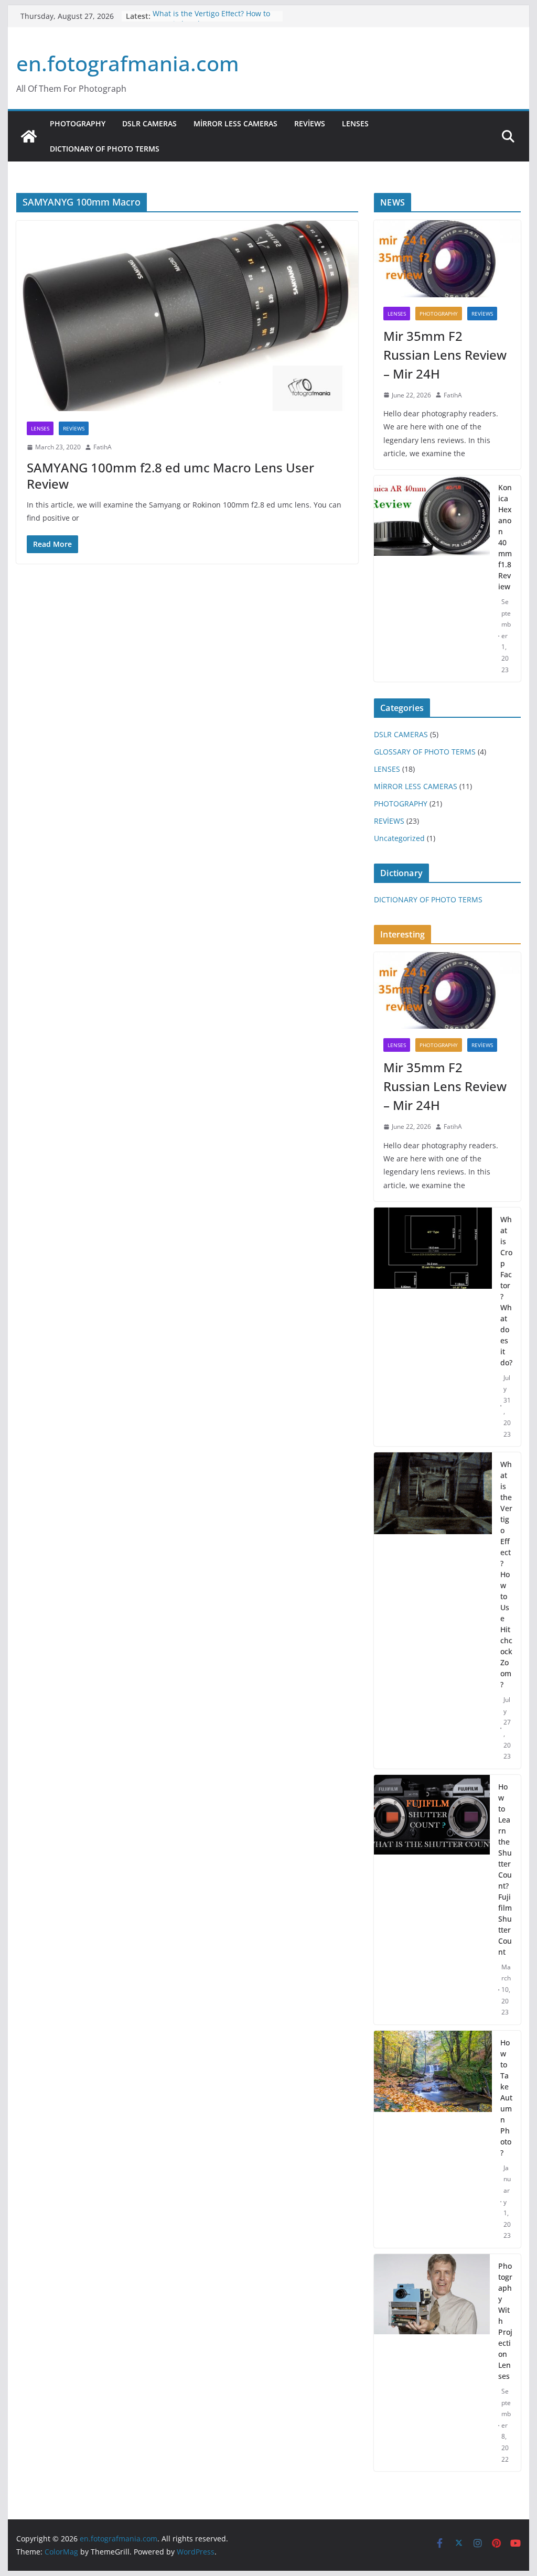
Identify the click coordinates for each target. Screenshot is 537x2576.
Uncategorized (399, 838)
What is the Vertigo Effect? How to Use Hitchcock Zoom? (211, 21)
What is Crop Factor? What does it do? (506, 1291)
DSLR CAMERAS (149, 123)
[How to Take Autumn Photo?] (433, 2139)
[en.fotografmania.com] (29, 136)
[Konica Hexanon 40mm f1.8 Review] (432, 579)
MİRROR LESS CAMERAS (235, 123)
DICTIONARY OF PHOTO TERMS (105, 149)
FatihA (103, 447)
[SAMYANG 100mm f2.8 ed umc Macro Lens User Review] (187, 316)
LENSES (355, 123)
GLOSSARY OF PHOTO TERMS (425, 752)
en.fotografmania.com (128, 63)
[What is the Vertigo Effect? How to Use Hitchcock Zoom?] (433, 1610)
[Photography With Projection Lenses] (432, 2363)
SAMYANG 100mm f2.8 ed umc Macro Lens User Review (170, 476)
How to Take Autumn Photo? (506, 2098)
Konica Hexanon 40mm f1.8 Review (505, 537)
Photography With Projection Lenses (505, 2321)
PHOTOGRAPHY (78, 123)
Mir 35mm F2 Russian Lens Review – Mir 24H (445, 355)
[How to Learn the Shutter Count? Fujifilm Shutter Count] (432, 1900)
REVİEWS (310, 123)
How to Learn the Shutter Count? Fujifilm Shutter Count (505, 1869)
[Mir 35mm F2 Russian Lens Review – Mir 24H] (447, 259)
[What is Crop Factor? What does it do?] (433, 1327)
